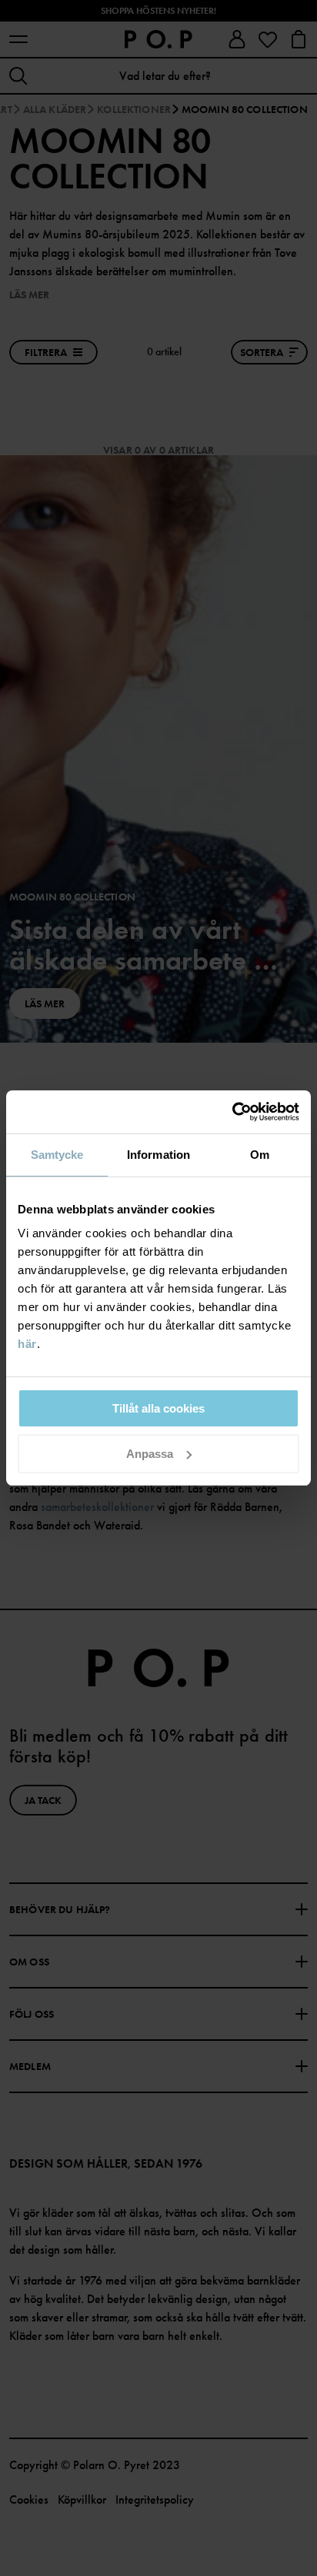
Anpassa (150, 1454)
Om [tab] (260, 1155)
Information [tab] (158, 1155)
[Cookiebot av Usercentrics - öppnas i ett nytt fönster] (232, 1112)
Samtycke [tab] (57, 1155)
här (27, 1344)
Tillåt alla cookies (158, 1408)
